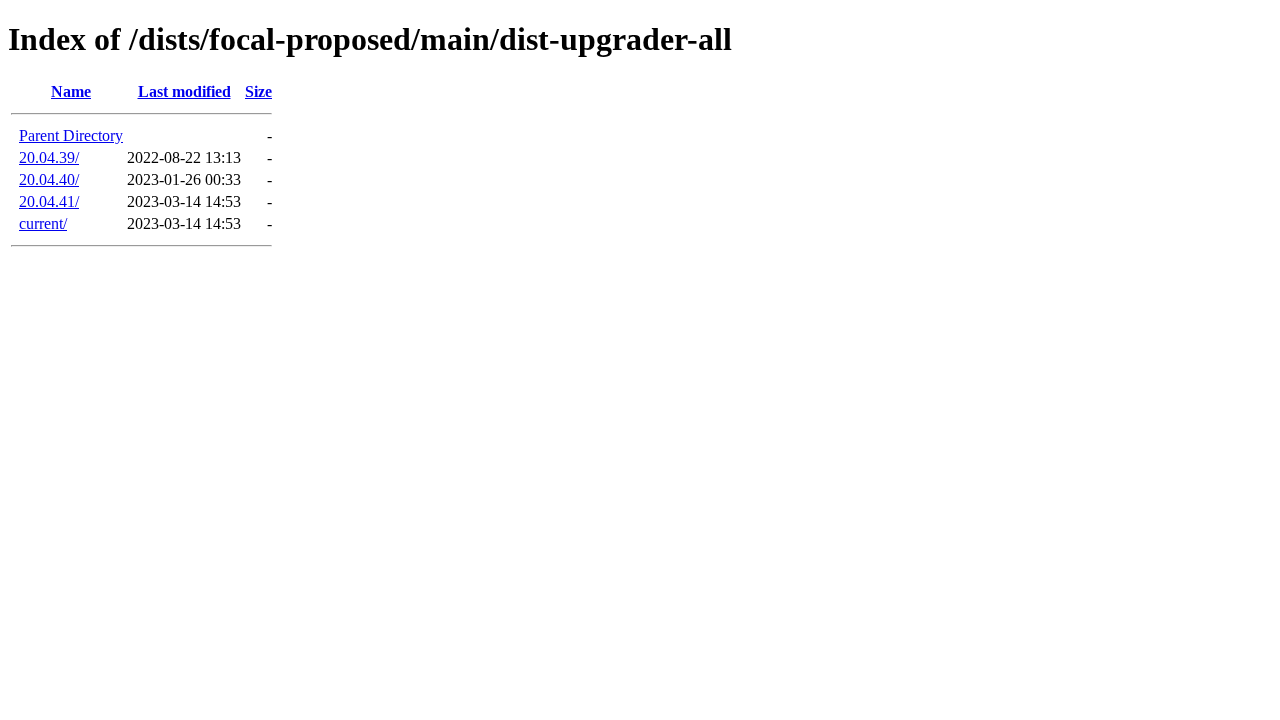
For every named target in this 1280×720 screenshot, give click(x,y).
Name (71, 91)
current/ (43, 223)
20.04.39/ (49, 157)
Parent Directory (71, 135)
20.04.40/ (49, 179)
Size (258, 91)
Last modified (184, 91)
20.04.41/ (49, 201)
